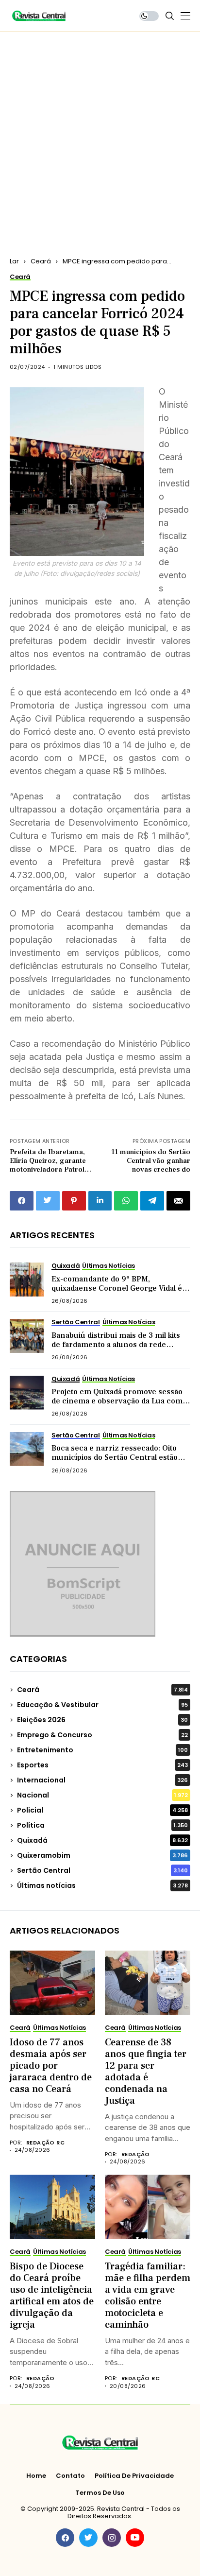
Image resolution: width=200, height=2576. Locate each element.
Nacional (102, 1795)
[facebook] (65, 2538)
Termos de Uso (100, 2493)
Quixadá (102, 1840)
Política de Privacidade (134, 2476)
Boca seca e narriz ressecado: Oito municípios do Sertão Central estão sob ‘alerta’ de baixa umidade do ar (115, 1457)
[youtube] (135, 2538)
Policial (102, 1810)
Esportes (102, 1765)
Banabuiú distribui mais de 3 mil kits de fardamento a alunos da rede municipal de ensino (116, 1345)
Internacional (102, 1780)
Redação (136, 2154)
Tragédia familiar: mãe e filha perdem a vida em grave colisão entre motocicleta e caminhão (148, 2296)
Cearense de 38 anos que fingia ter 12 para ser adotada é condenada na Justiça (146, 2072)
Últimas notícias (102, 1885)
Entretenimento (102, 1750)
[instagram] (112, 2538)
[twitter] (88, 2538)
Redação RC (45, 2143)
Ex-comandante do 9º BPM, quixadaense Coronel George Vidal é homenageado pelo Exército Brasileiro (120, 1288)
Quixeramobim (102, 1855)
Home (36, 2476)
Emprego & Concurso (102, 1735)
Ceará (41, 261)
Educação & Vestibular (102, 1705)
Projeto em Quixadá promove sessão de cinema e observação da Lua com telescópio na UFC (117, 1401)
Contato (70, 2476)
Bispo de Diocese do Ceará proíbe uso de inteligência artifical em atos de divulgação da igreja (52, 2296)
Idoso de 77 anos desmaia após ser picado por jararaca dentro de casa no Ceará (51, 2066)
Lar (14, 261)
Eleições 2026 (102, 1720)
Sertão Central (102, 1870)
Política (102, 1825)
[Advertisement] (100, 137)
